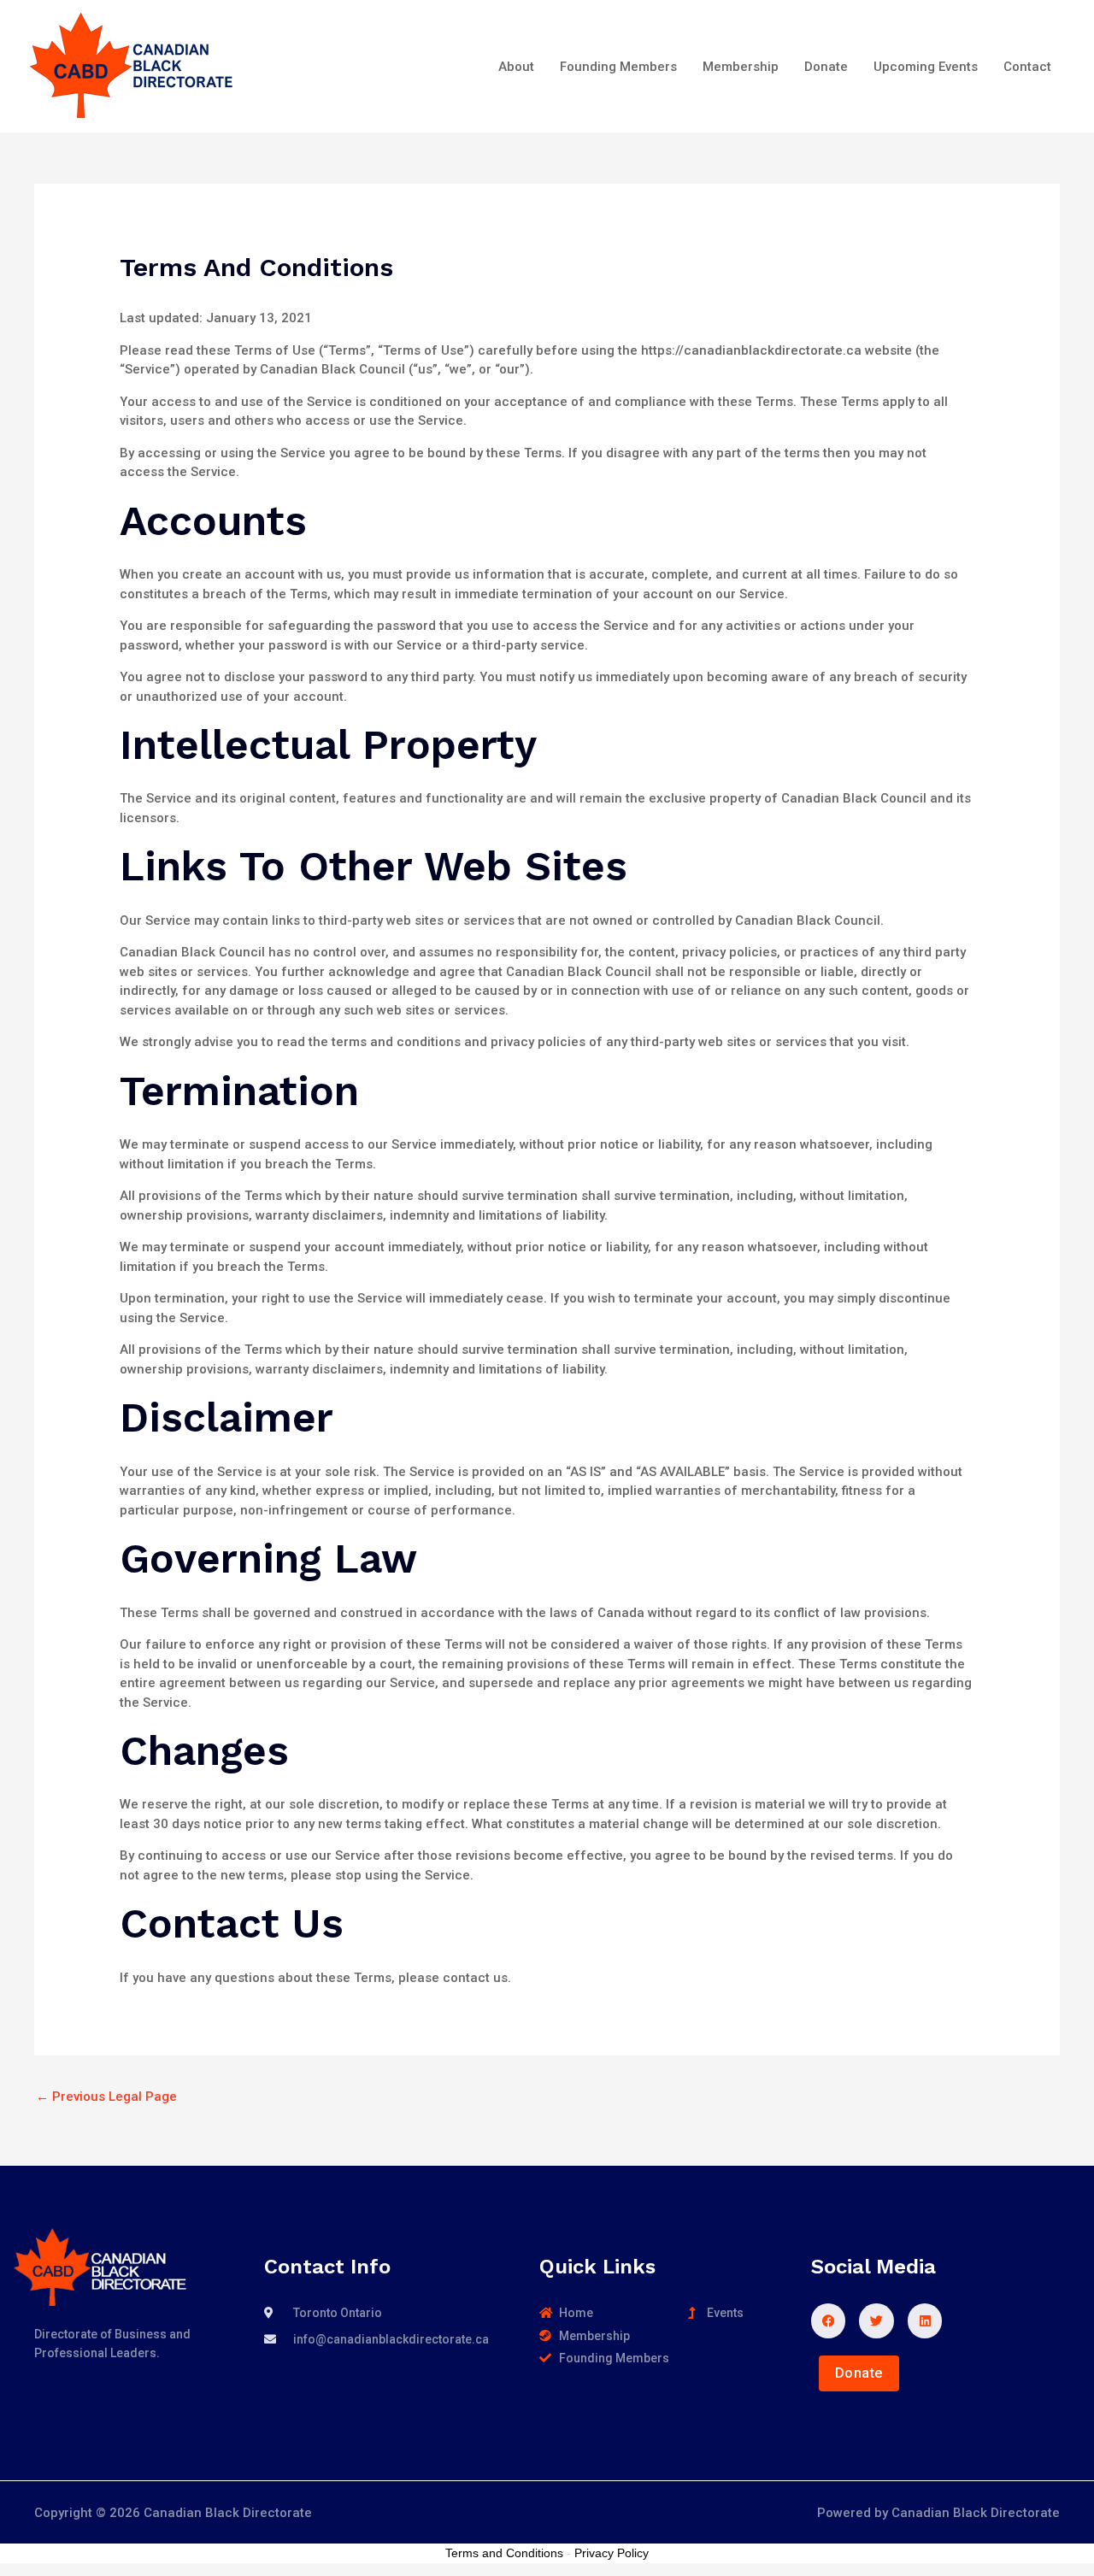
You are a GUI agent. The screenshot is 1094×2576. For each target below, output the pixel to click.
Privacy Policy (612, 2553)
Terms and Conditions (504, 2553)
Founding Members (618, 67)
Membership (741, 67)
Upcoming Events (926, 67)
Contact (1027, 67)
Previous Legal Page (106, 2097)
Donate (826, 67)
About (516, 67)
